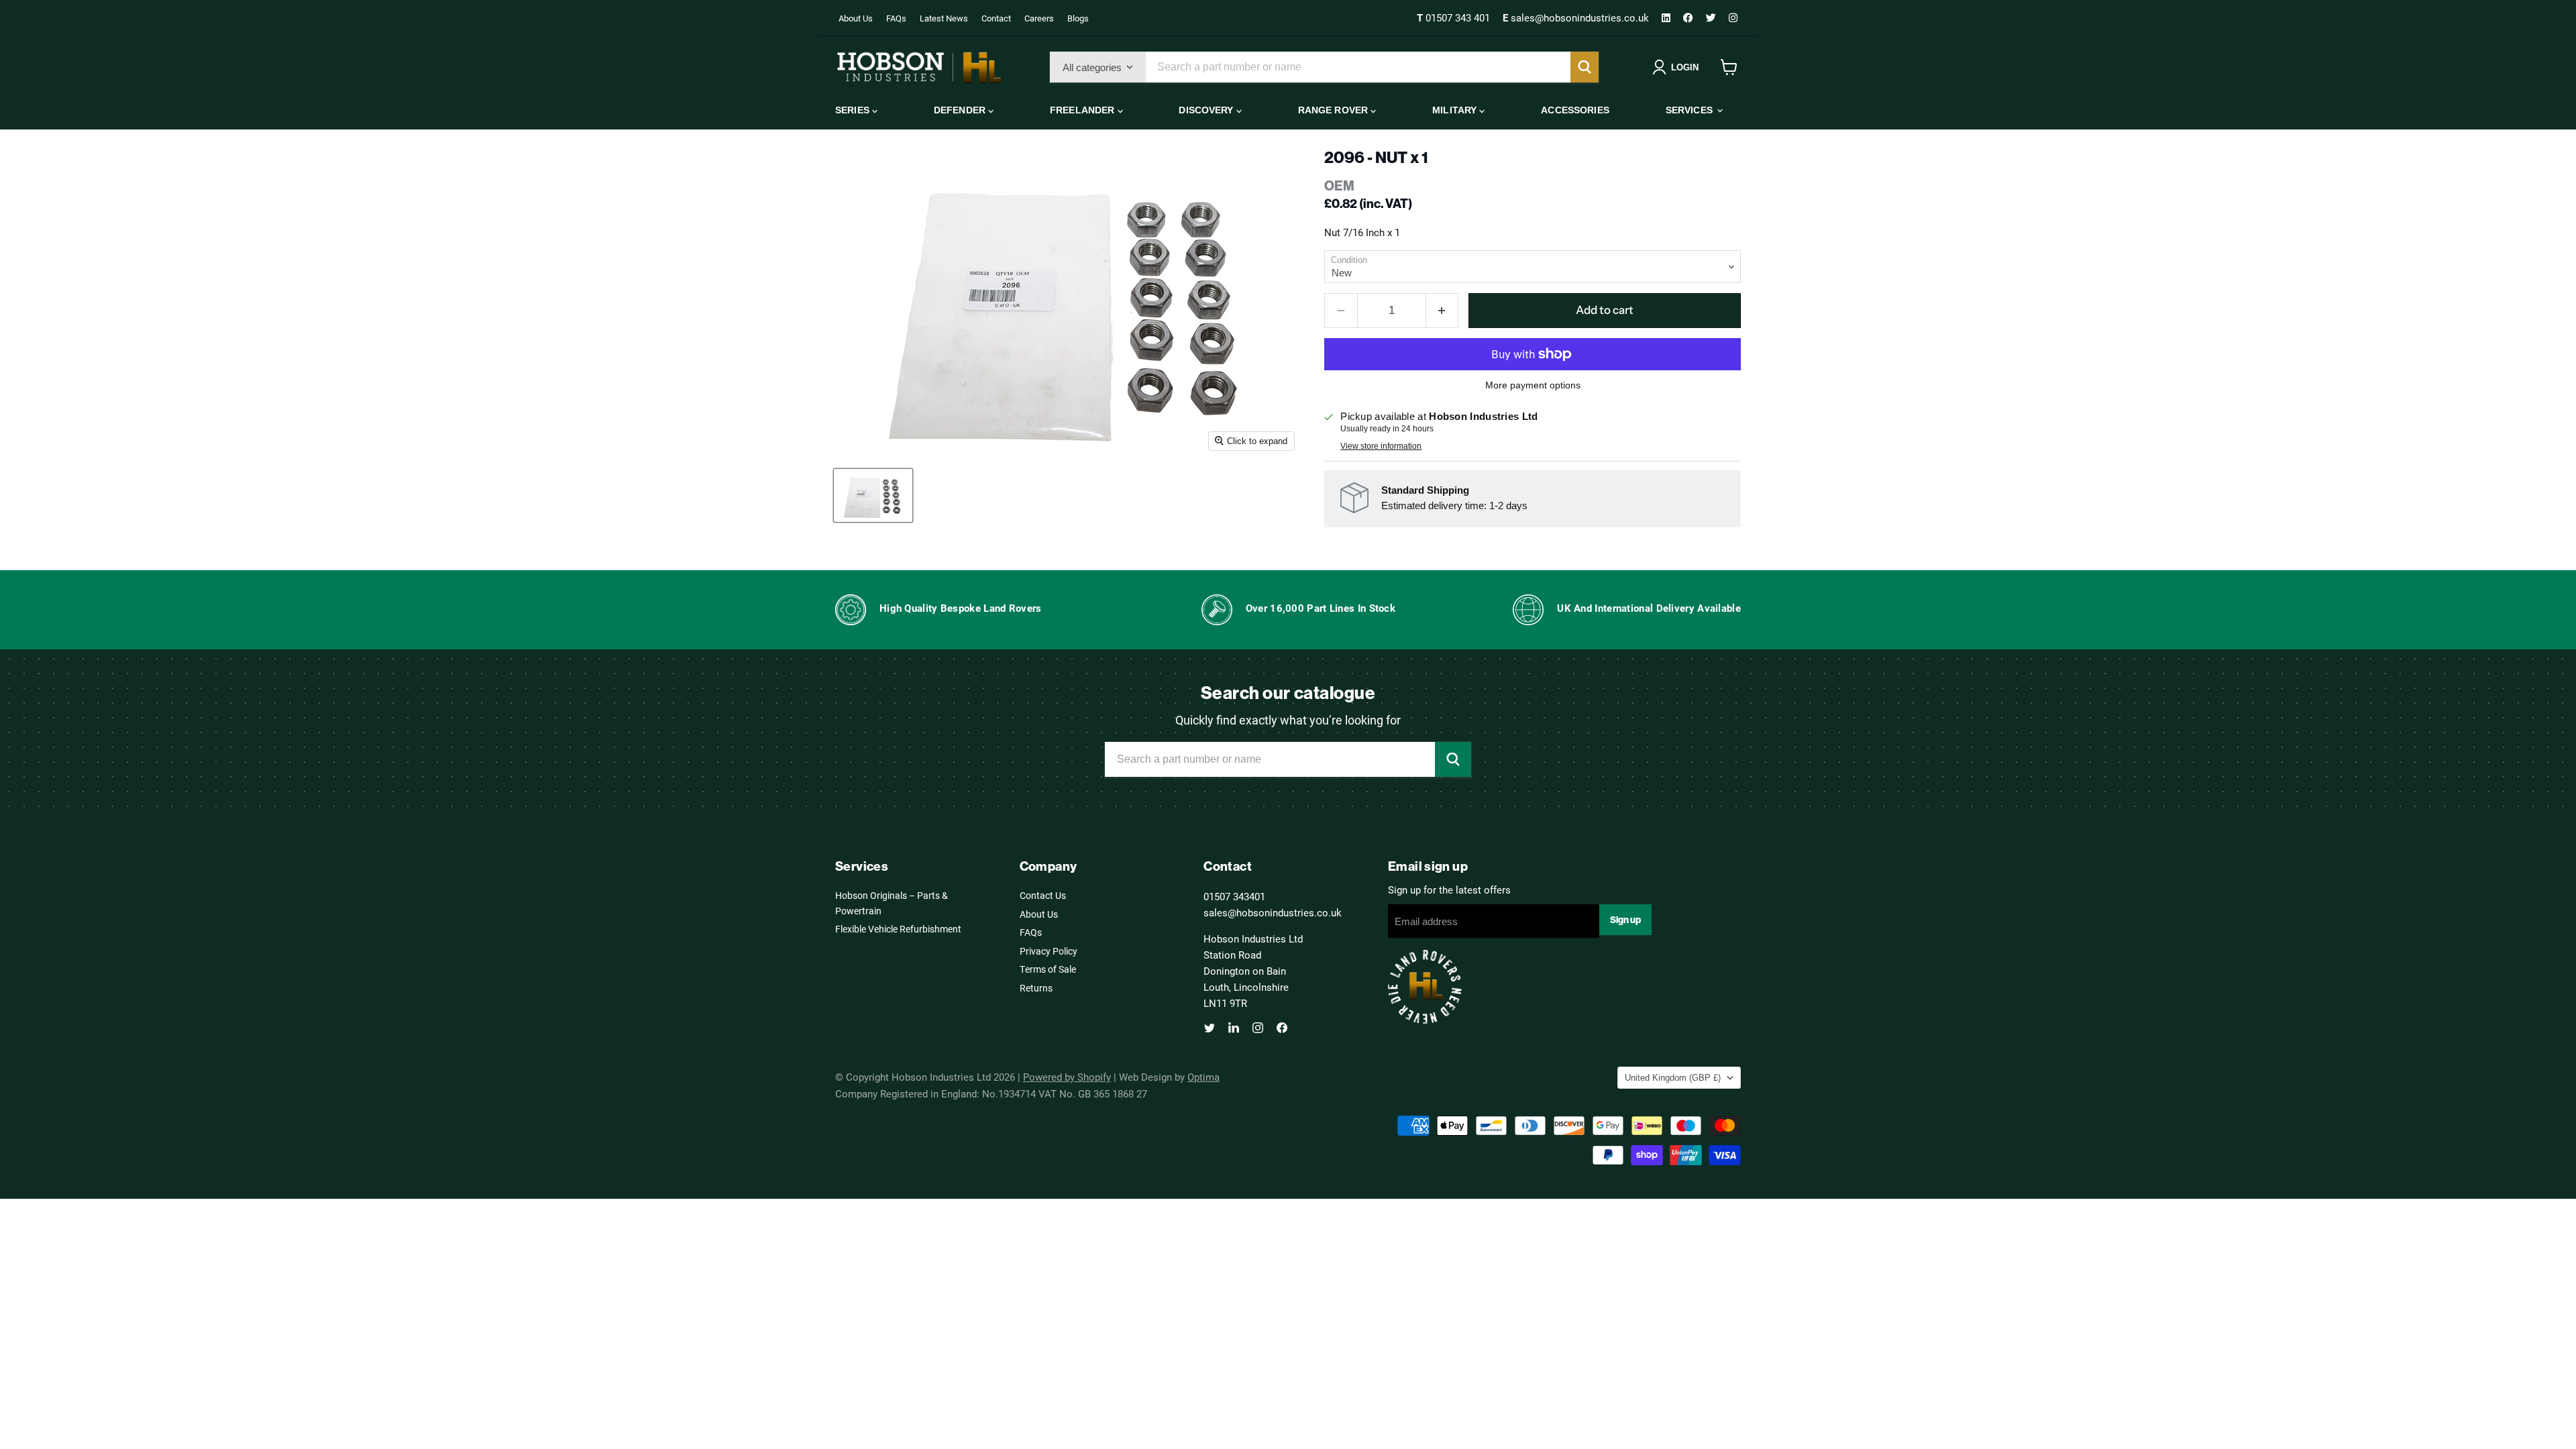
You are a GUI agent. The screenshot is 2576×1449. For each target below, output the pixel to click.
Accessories (1575, 110)
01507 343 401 (1455, 17)
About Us (856, 18)
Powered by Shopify (1067, 1077)
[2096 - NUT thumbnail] (873, 495)
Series (854, 110)
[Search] (1585, 67)
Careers (1039, 18)
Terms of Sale (1048, 969)
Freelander (1084, 110)
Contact (996, 18)
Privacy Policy (1049, 951)
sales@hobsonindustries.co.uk (1577, 17)
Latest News (944, 18)
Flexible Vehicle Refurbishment (898, 929)
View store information (1381, 446)
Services (1690, 110)
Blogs (1078, 18)
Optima (1203, 1077)
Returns (1036, 988)
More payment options (1533, 385)
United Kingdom (1673, 1078)
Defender (961, 110)
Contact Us (1043, 895)
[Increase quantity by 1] (1443, 310)
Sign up (1625, 920)
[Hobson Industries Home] (919, 67)
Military (1456, 110)
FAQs (896, 18)
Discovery (1207, 110)
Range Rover (1335, 110)
